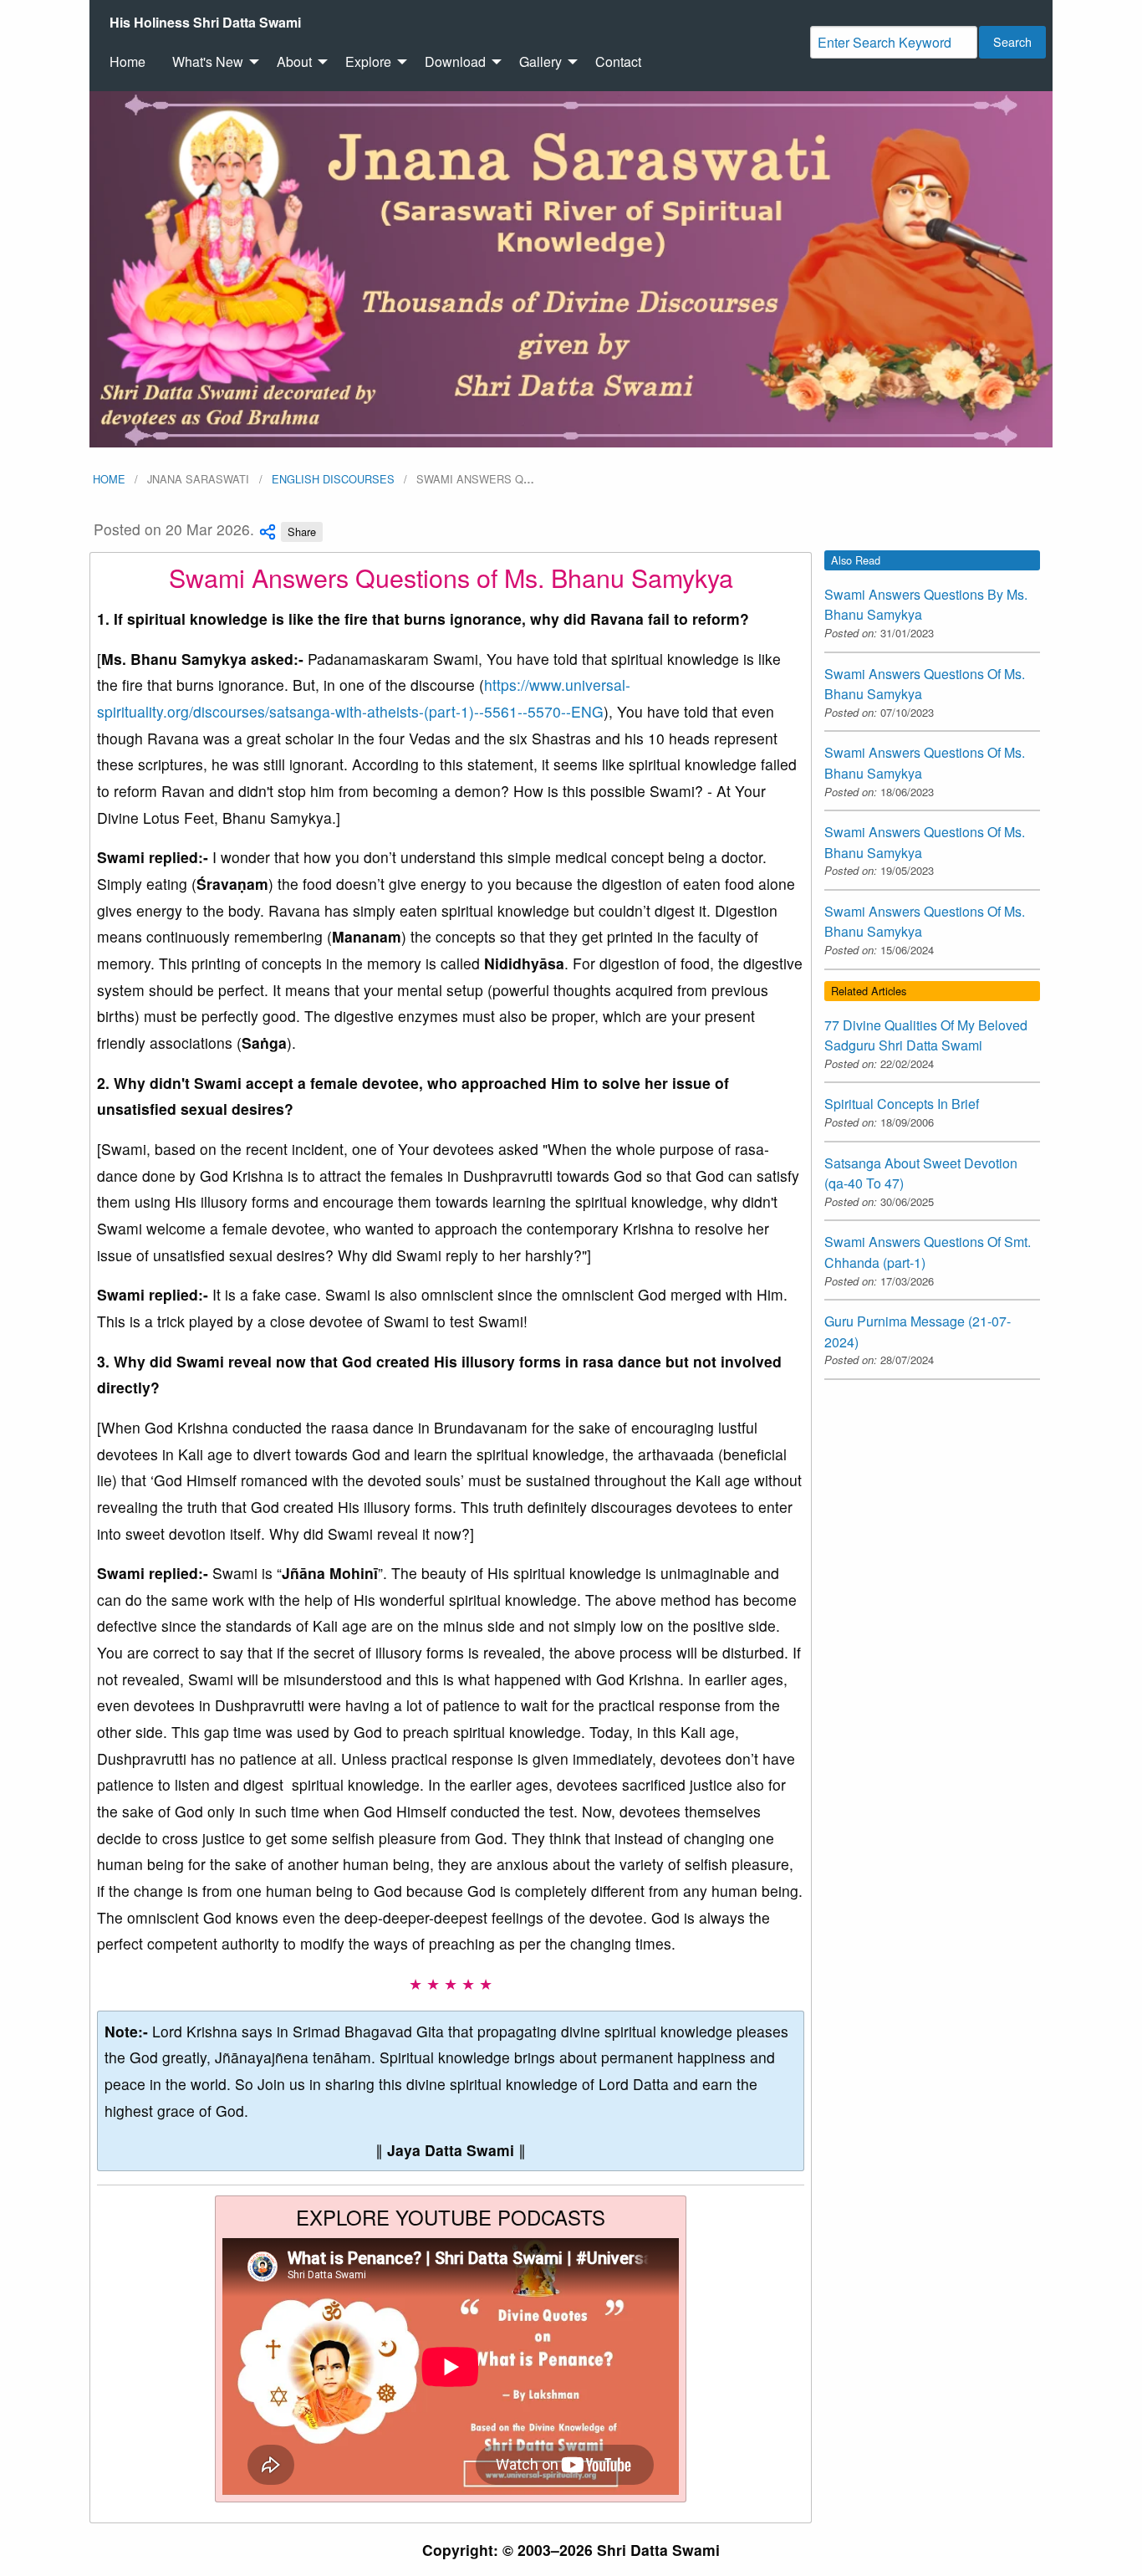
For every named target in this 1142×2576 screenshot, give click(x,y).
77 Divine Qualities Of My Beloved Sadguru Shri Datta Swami (926, 1035)
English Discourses (333, 479)
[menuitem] (205, 23)
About (294, 61)
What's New (208, 61)
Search (1012, 41)
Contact (618, 61)
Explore (368, 61)
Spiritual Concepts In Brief (902, 1104)
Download (455, 61)
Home (127, 61)
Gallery (540, 61)
